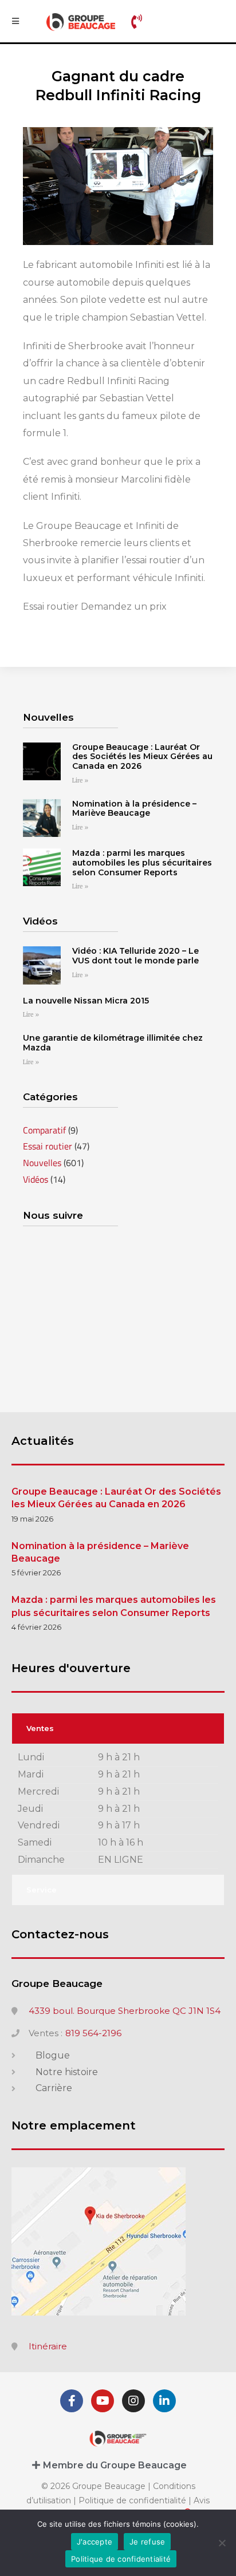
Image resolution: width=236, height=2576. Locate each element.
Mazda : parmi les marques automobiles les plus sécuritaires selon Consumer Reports (142, 863)
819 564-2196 (93, 2033)
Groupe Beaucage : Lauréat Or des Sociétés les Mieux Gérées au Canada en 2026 (142, 757)
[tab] (118, 2465)
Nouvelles (42, 1163)
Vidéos (36, 1179)
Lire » (80, 781)
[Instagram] (133, 2401)
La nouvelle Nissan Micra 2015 (86, 1001)
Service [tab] (42, 1890)
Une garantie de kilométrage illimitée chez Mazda (113, 1043)
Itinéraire (48, 2346)
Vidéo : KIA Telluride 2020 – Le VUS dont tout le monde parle (135, 956)
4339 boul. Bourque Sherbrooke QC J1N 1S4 (125, 2011)
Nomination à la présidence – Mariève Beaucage (134, 809)
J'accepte (95, 2542)
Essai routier (48, 1146)
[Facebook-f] (72, 2401)
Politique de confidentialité (132, 2500)
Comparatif (44, 1130)
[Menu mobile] (15, 21)
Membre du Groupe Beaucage (115, 2465)
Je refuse (147, 2542)
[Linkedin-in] (164, 2401)
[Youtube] (103, 2401)
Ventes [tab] (40, 1728)
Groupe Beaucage (57, 1984)
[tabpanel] (118, 1809)
